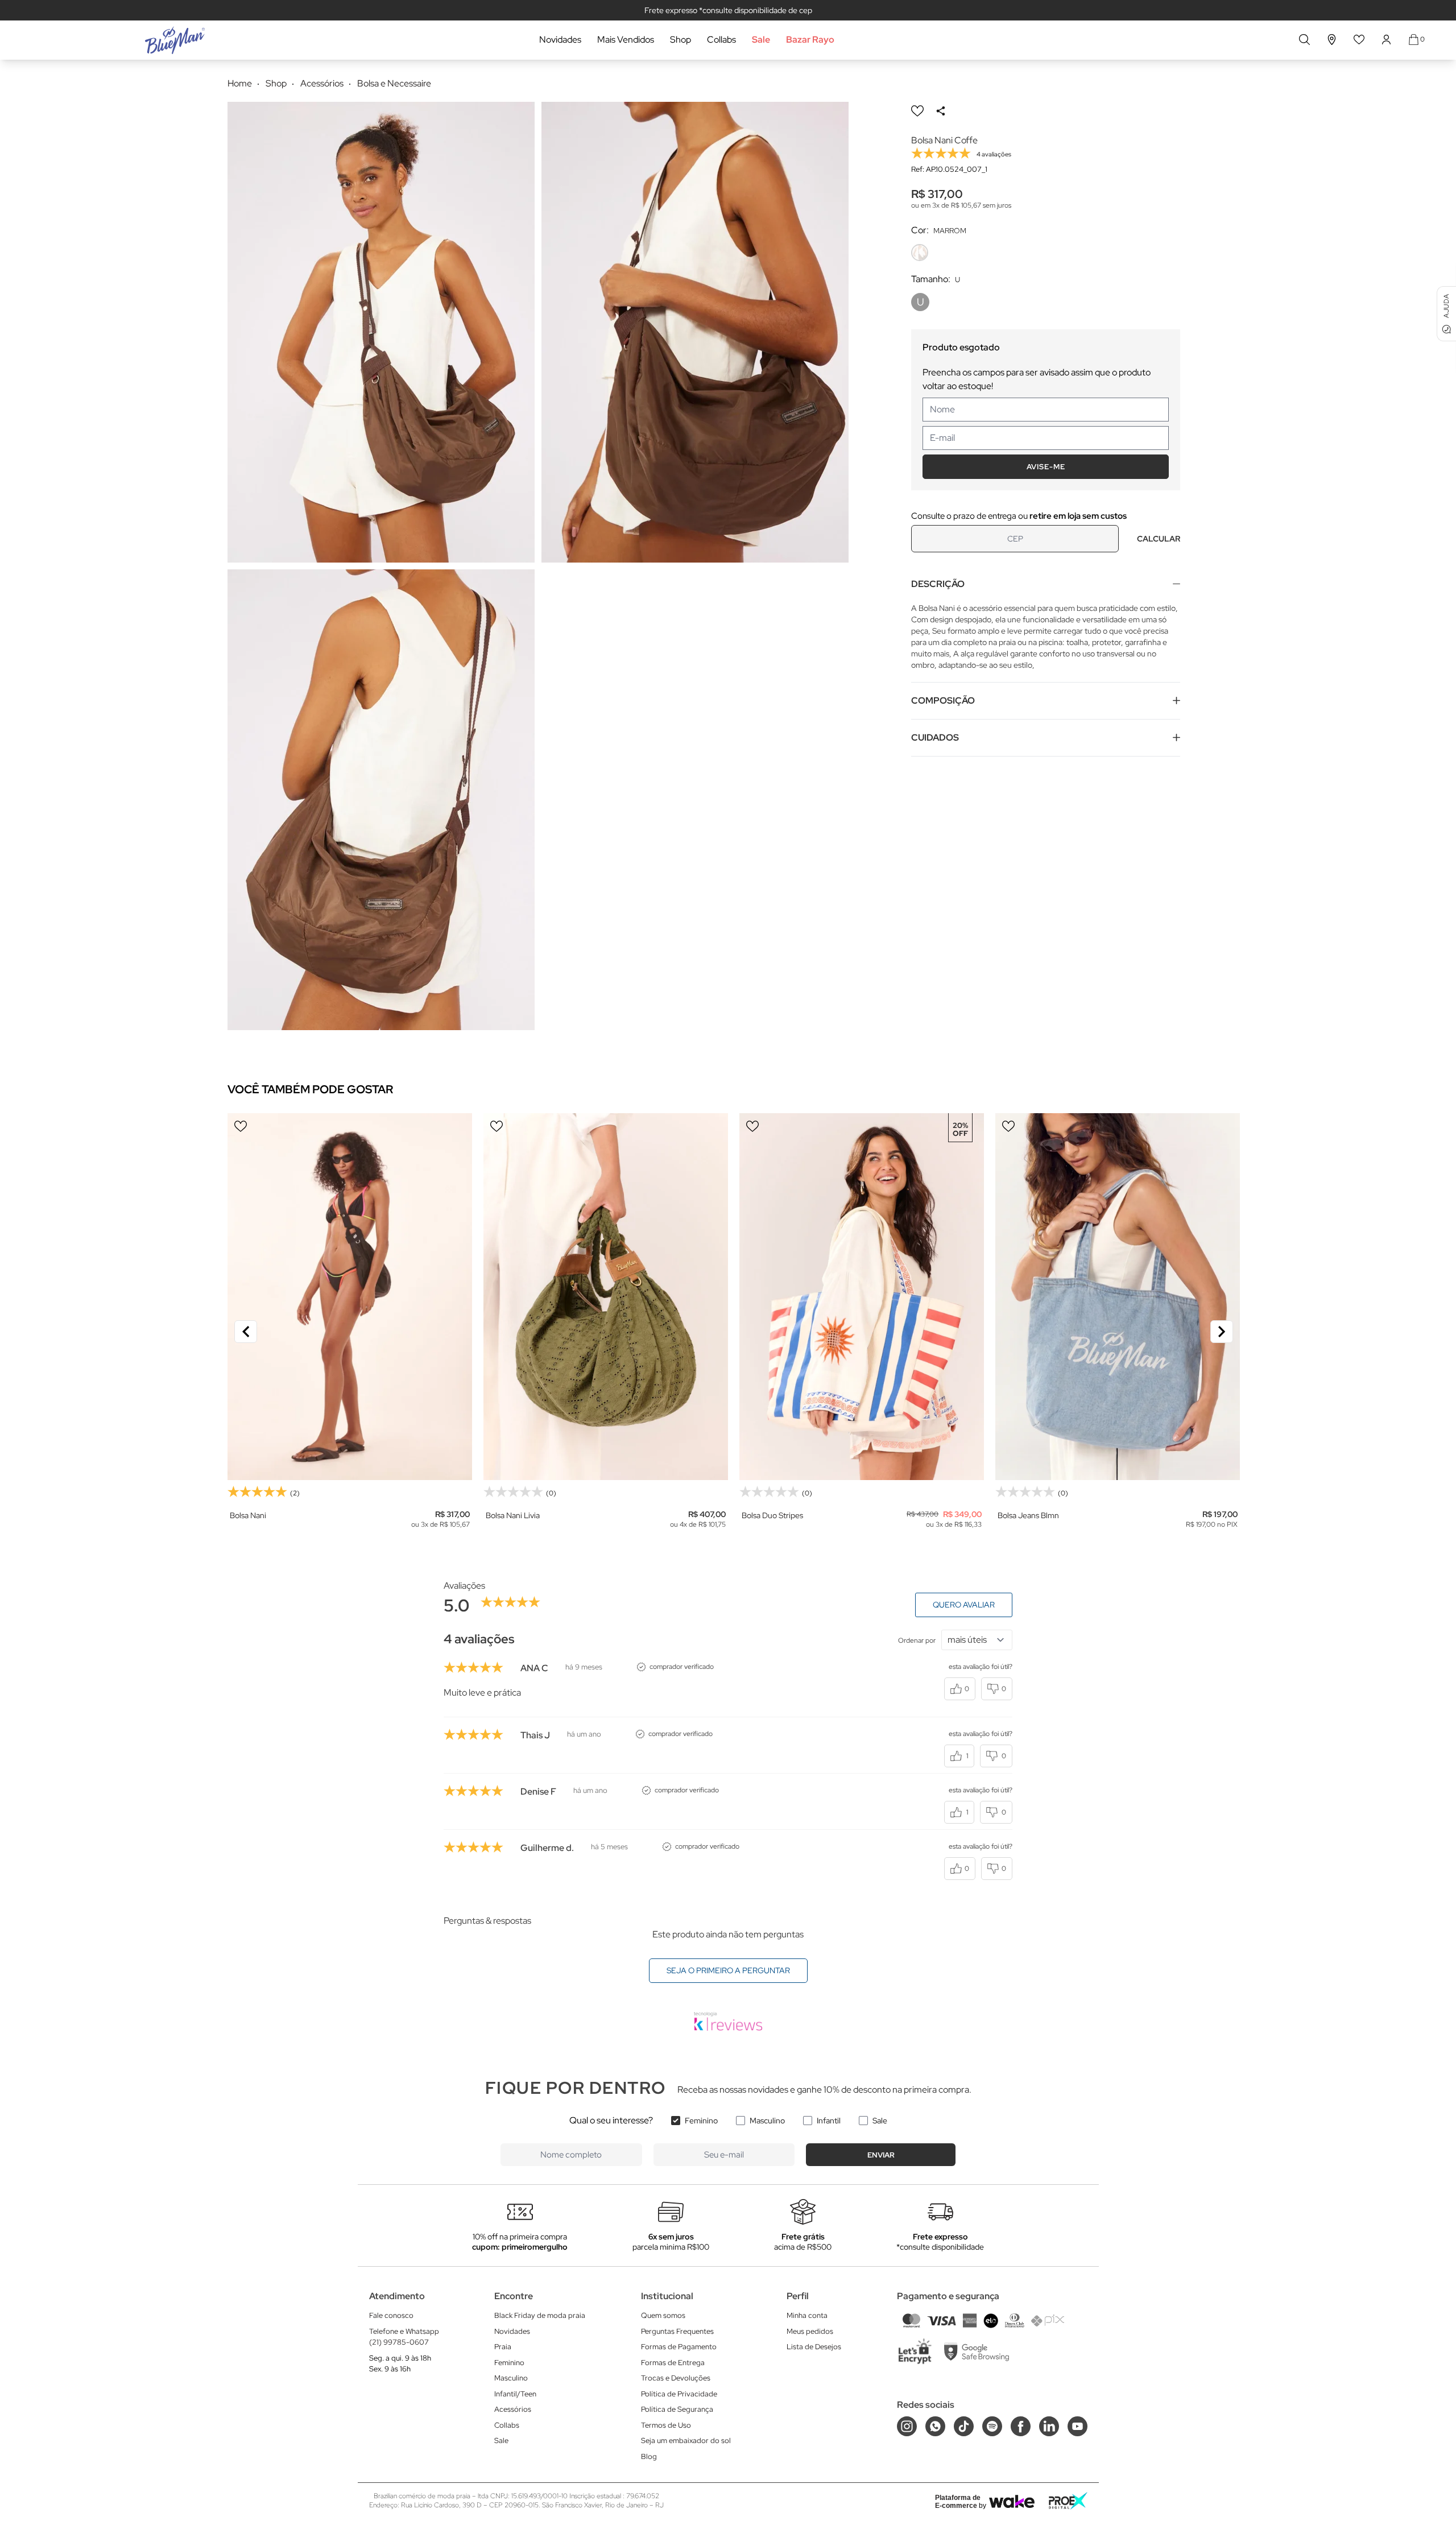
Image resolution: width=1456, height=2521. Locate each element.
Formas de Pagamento (679, 2347)
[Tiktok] (964, 2426)
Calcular (1159, 539)
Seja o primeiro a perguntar (728, 1970)
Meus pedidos (810, 2331)
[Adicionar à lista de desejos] (917, 111)
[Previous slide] (246, 1332)
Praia (503, 2347)
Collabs (721, 40)
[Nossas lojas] (1332, 40)
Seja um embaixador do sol (686, 2441)
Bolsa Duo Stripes (772, 1515)
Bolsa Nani (248, 1515)
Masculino (767, 2121)
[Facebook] (1021, 2426)
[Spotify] (992, 2426)
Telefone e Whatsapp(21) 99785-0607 (404, 2337)
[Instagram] (907, 2426)
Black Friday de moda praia (540, 2315)
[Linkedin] (1049, 2426)
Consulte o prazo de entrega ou (1019, 516)
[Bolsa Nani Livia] (606, 1297)
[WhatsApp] (935, 2426)
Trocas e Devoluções (676, 2378)
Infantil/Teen (515, 2394)
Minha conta (807, 2315)
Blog (649, 2456)
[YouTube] (1077, 2426)
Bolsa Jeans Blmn (1028, 1515)
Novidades (560, 40)
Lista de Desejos (814, 2347)
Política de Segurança (677, 2409)
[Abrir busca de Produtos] (1304, 40)
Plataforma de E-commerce (958, 2502)
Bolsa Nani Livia (513, 1515)
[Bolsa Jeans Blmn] (1118, 1297)
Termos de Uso (666, 2425)
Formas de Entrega (673, 2363)
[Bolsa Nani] (350, 1297)
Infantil (829, 2121)
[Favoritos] (1359, 40)
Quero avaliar (964, 1605)
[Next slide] (1222, 1332)
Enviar (881, 2155)
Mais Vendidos (626, 40)
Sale (761, 40)
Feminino (701, 2121)
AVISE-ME (1046, 467)
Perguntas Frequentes (677, 2331)
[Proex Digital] (1068, 2501)
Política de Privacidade (679, 2394)
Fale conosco (391, 2315)
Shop (681, 40)
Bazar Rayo (810, 40)
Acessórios (513, 2409)
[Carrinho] (1414, 40)
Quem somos (663, 2315)
